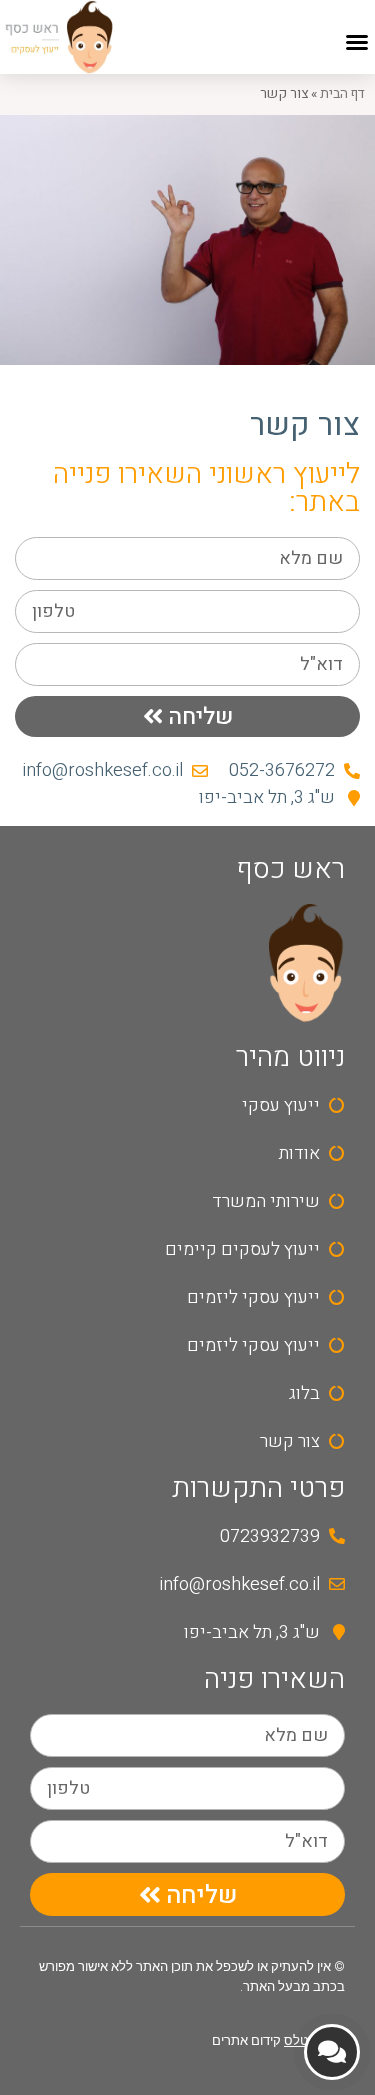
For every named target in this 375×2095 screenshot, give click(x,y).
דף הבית (342, 94)
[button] (357, 42)
